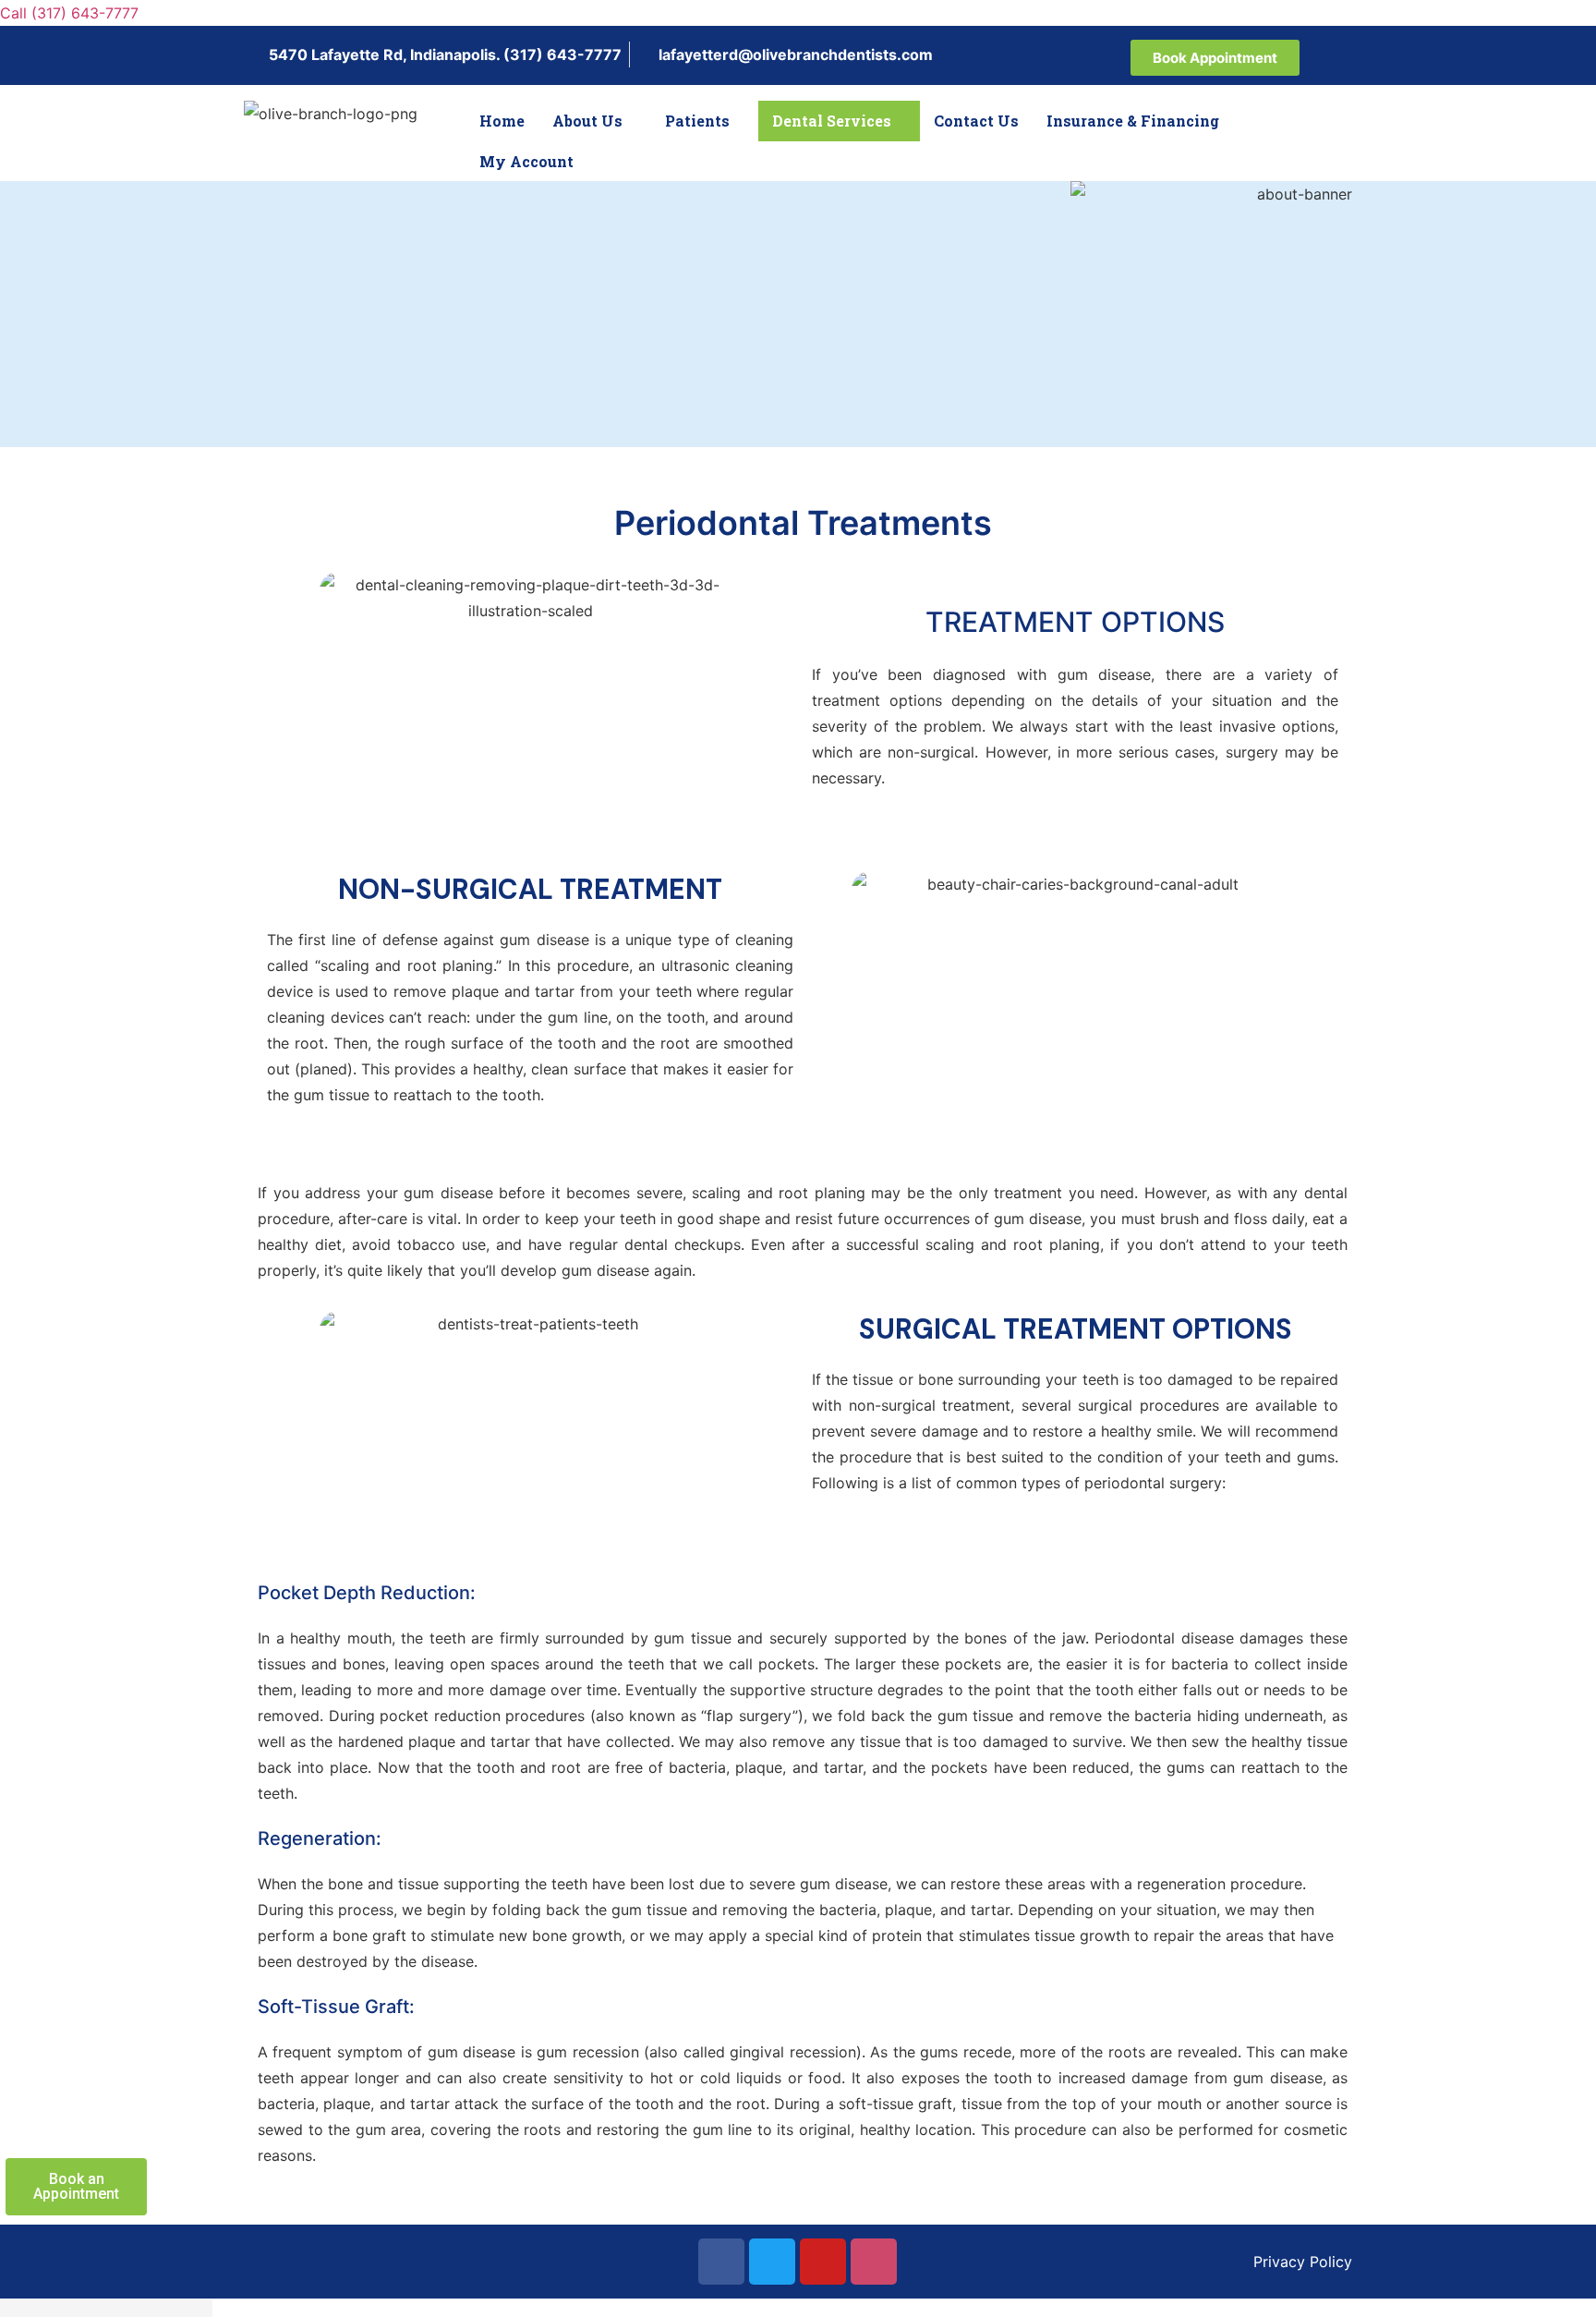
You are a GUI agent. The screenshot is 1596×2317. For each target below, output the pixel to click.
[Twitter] (772, 2262)
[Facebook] (721, 2262)
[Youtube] (823, 2262)
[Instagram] (874, 2262)
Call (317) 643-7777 (69, 13)
